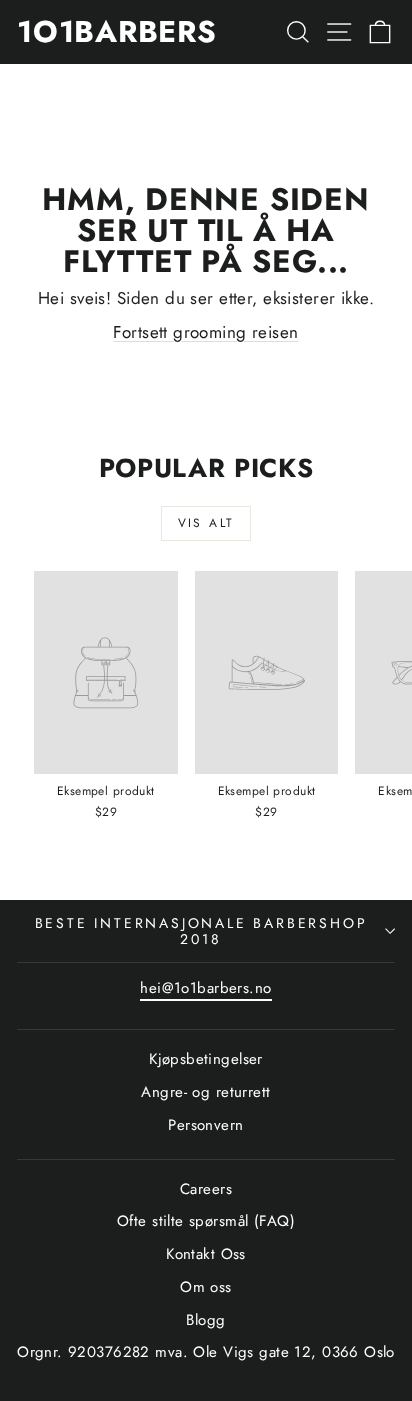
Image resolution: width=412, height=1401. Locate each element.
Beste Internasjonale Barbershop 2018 (201, 931)
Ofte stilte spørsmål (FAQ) (206, 1221)
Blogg (205, 1320)
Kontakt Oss (206, 1254)
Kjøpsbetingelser (206, 1059)
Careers (206, 1189)
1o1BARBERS (117, 31)
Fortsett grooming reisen (205, 332)
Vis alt (206, 523)
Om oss (206, 1287)
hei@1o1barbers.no (205, 988)
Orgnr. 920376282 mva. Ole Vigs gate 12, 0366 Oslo (206, 1352)
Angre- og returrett (205, 1092)
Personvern (205, 1125)
